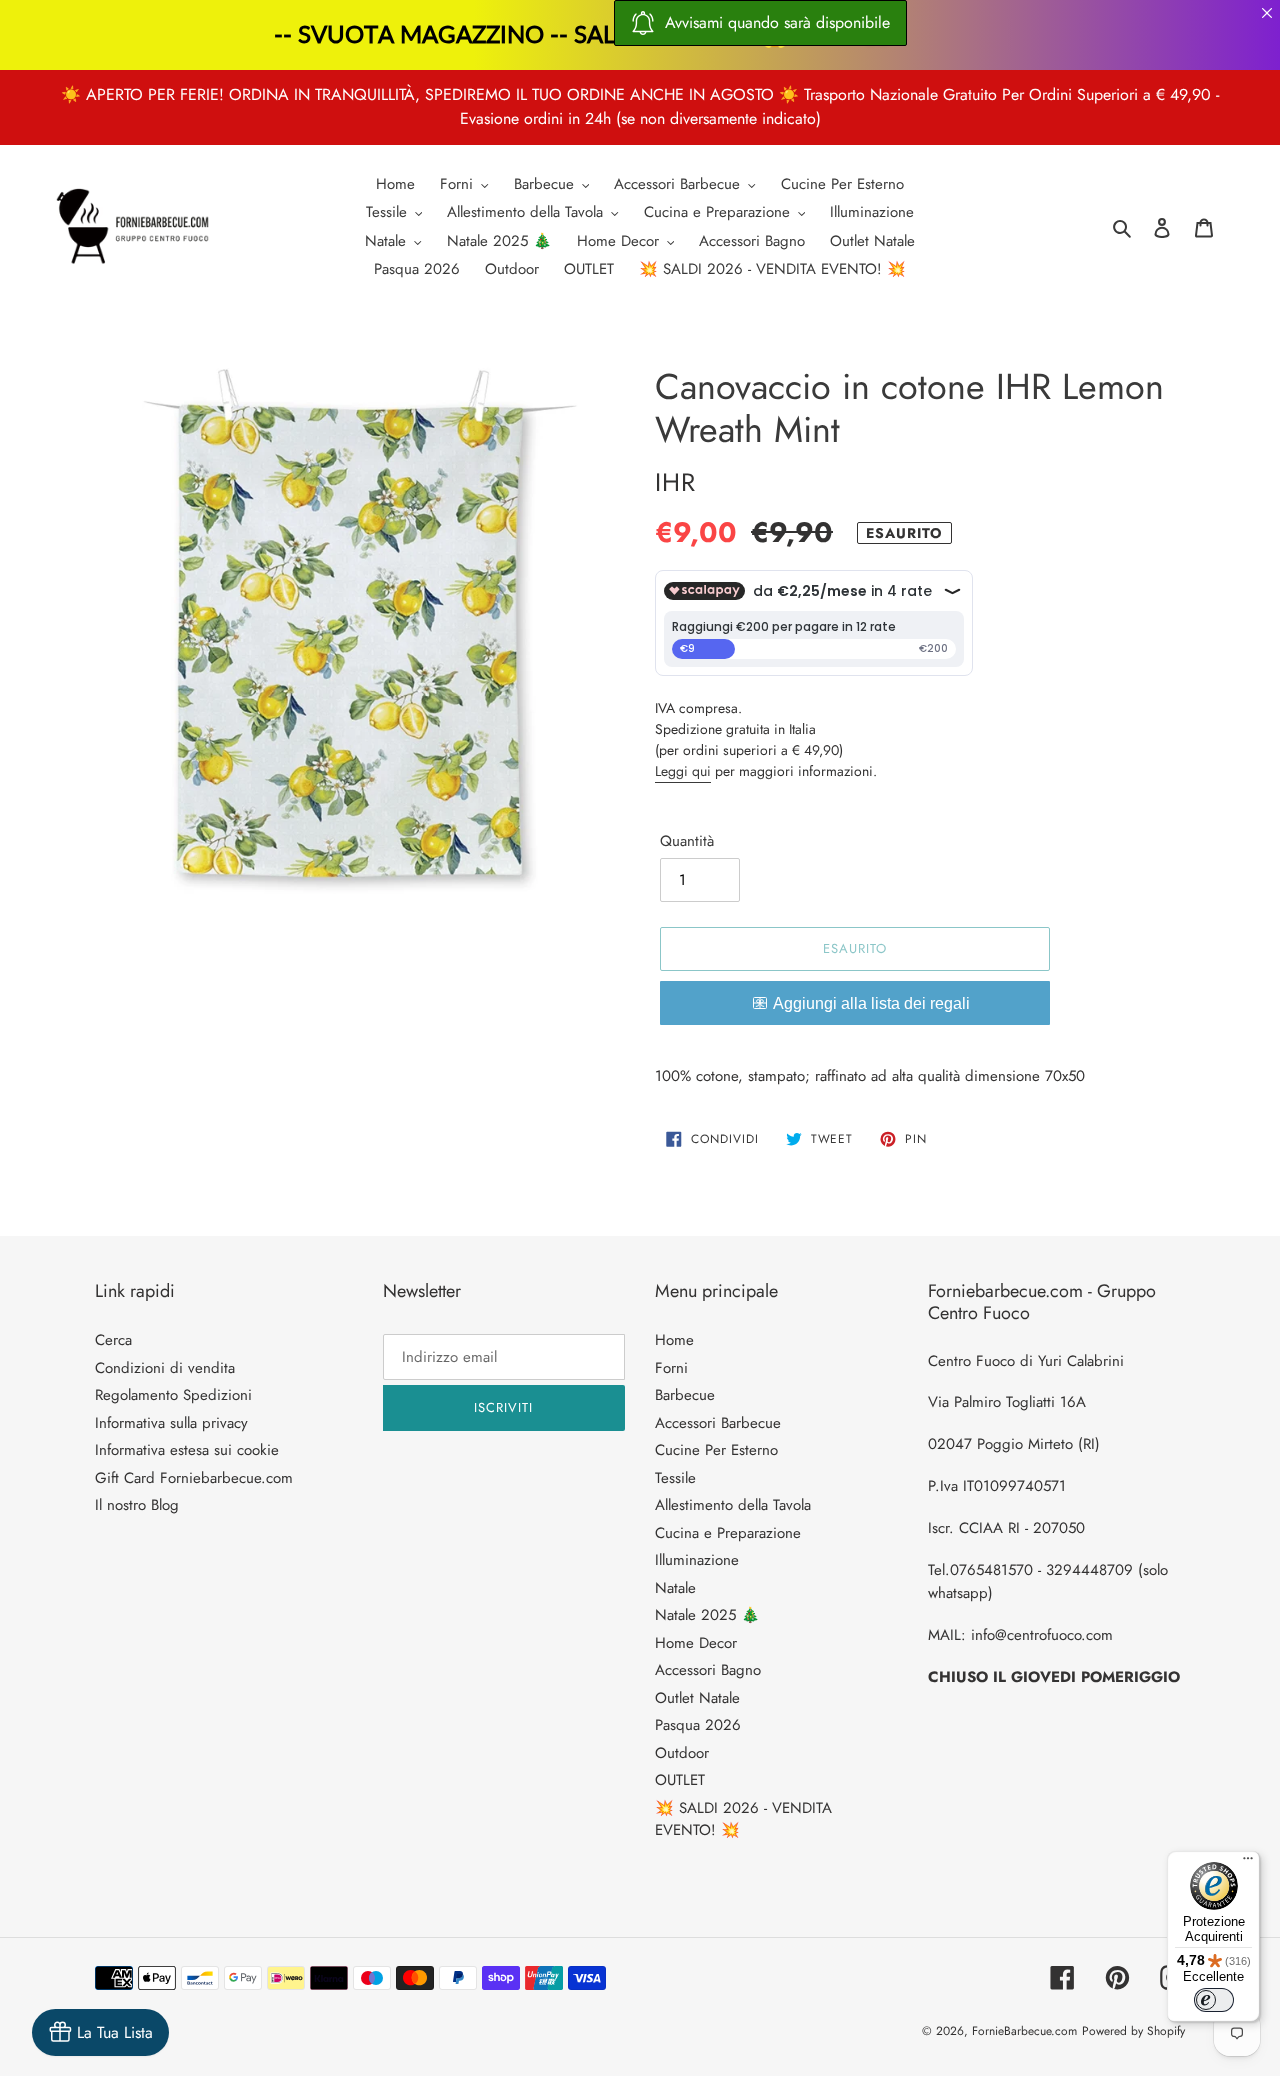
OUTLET (680, 1780)
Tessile (675, 1478)
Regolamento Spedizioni (173, 1395)
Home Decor (696, 1643)
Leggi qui (683, 771)
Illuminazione (697, 1560)
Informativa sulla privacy (171, 1423)
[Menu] (1248, 1863)
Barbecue (685, 1395)
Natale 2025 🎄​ (707, 1615)
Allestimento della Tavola (733, 1505)
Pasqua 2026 (698, 1725)
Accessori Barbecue (718, 1423)
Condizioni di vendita (165, 1368)
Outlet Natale (697, 1698)
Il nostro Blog (137, 1505)
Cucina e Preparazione (728, 1533)
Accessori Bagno (708, 1670)
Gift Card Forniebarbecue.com (194, 1478)
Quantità (687, 841)
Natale (675, 1588)
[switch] (1214, 2000)
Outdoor (682, 1753)
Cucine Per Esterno (716, 1450)
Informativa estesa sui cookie (187, 1450)
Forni (671, 1368)
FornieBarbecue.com (1024, 2031)
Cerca (113, 1340)
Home (674, 1340)
